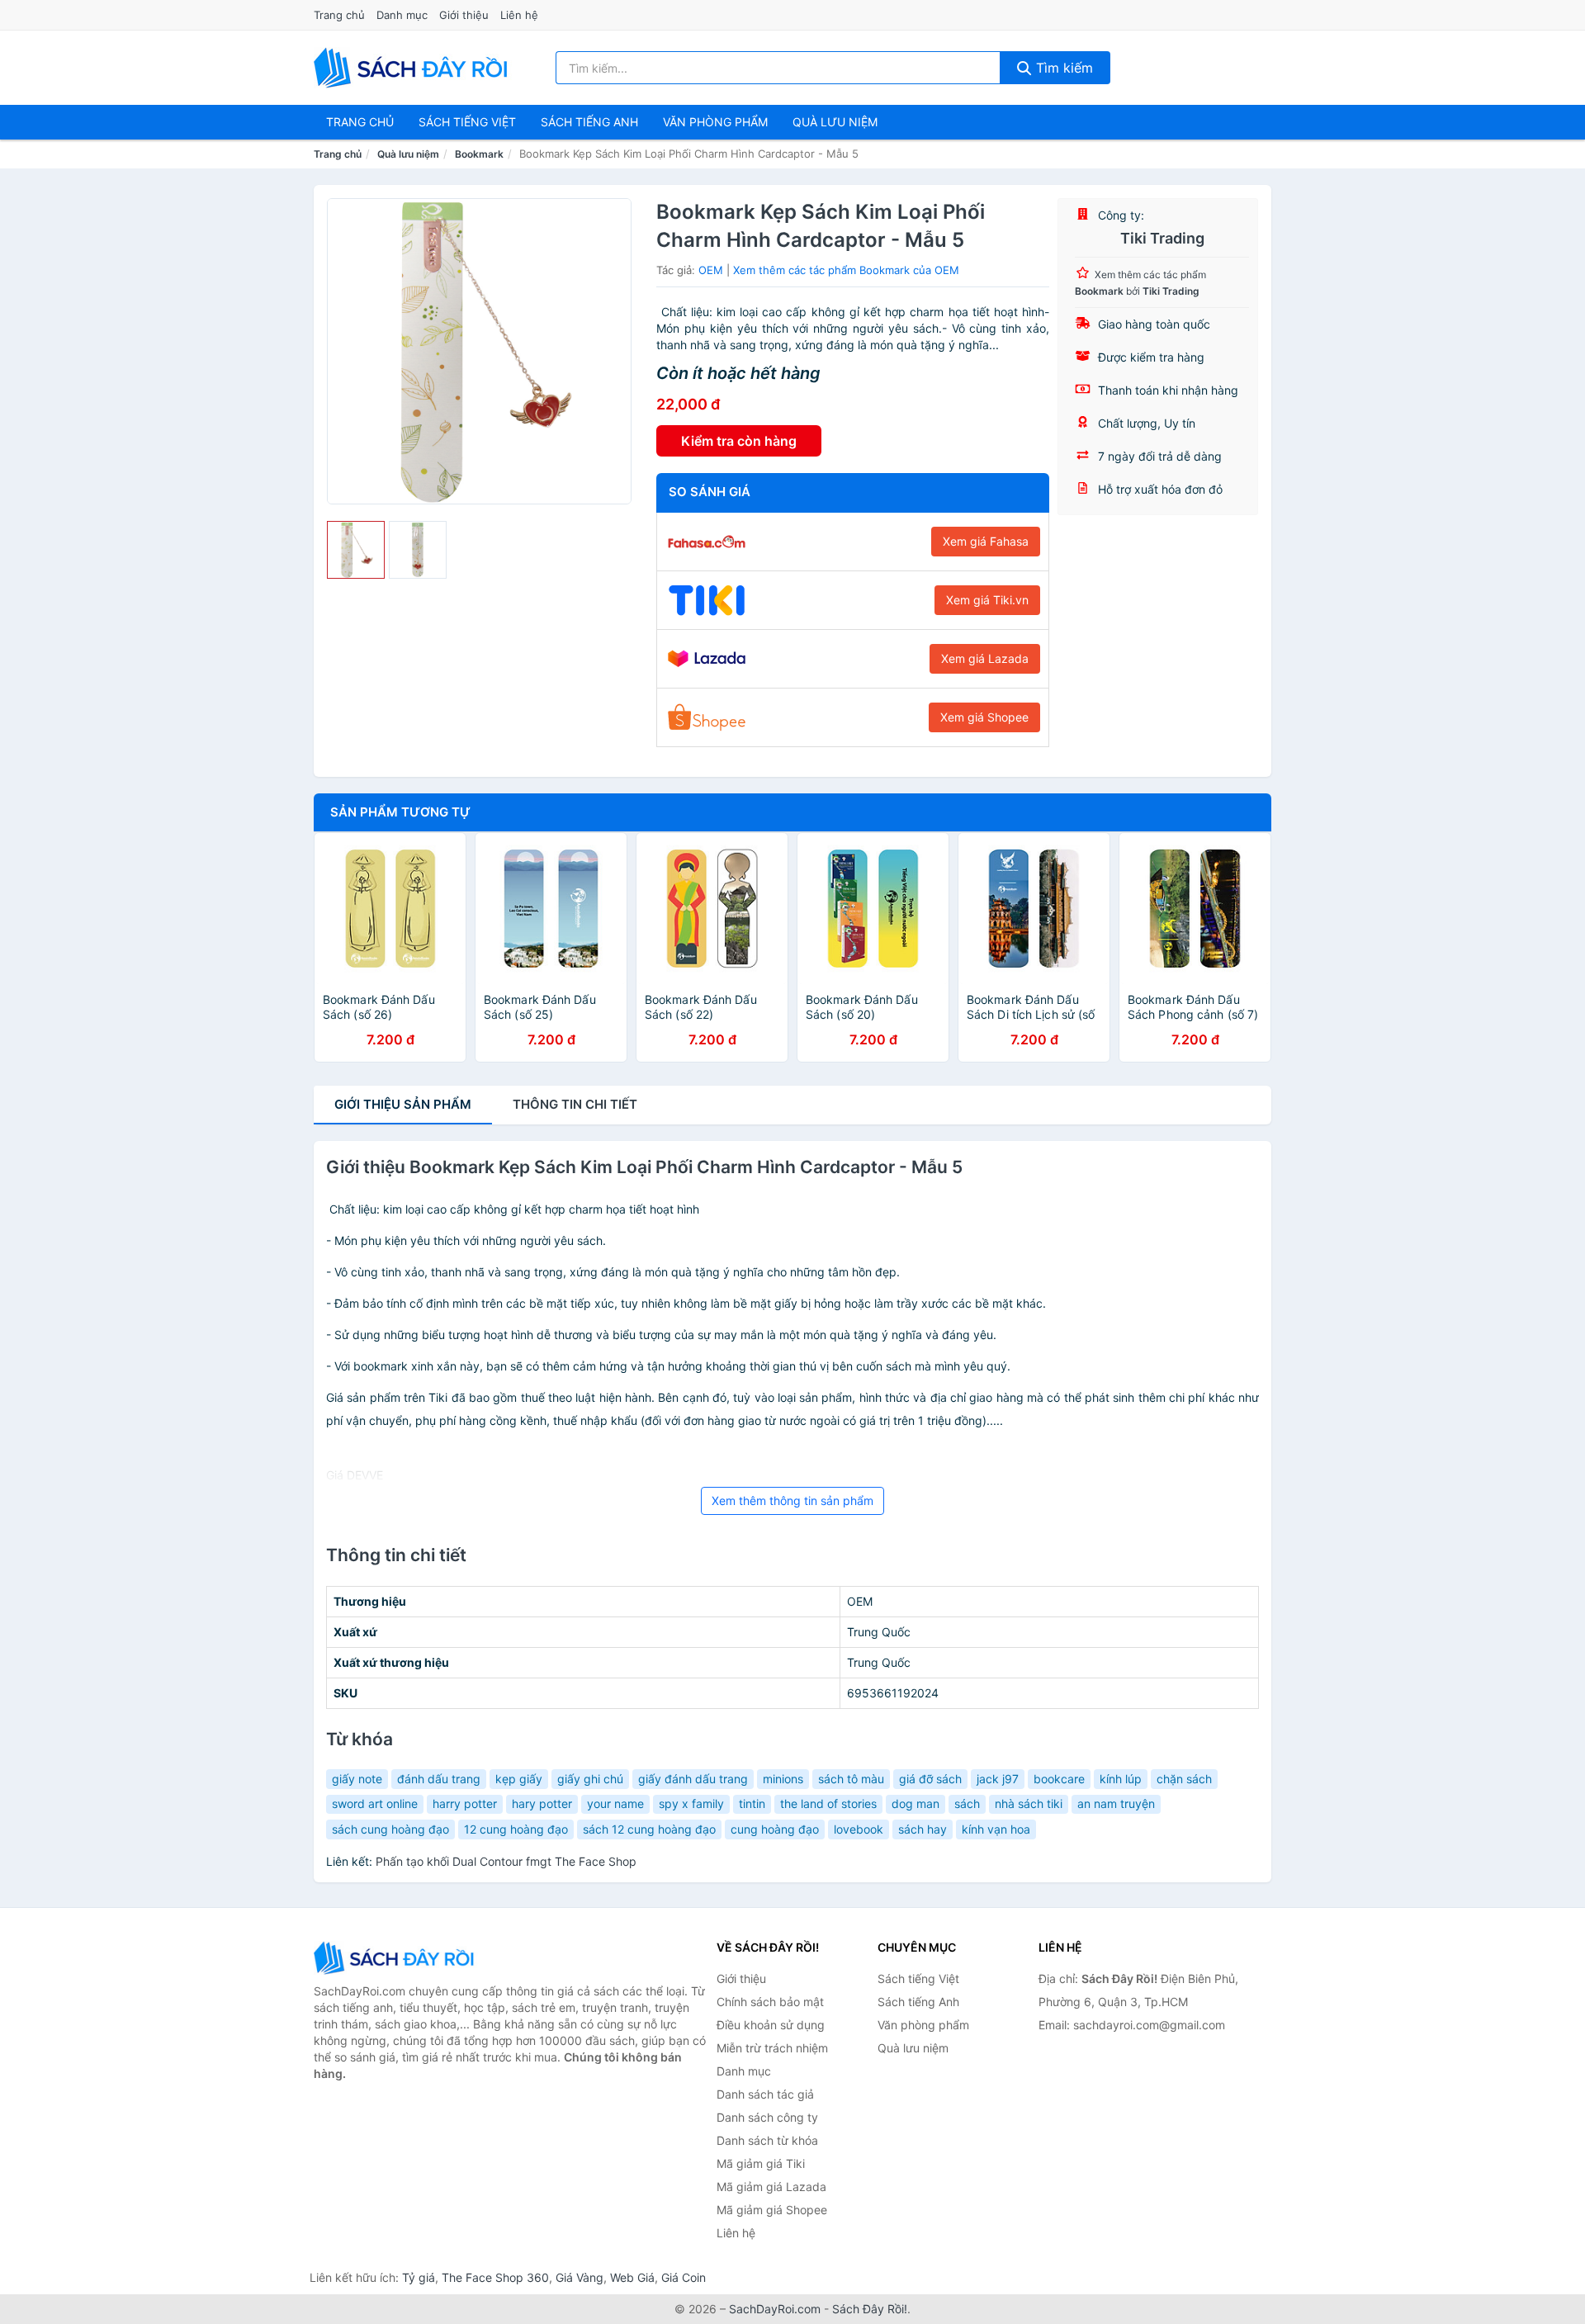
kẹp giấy (519, 1779)
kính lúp (1121, 1779)
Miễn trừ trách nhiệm (772, 2048)
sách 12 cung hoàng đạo (649, 1829)
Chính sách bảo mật (770, 2002)
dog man (916, 1803)
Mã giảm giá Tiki (761, 2163)
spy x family (691, 1803)
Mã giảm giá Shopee (772, 2210)
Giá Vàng (580, 2277)
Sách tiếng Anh (918, 2002)
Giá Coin (684, 2277)
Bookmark (479, 154)
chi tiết (575, 1104)
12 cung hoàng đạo (516, 1829)
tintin (752, 1803)
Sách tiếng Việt (918, 1978)
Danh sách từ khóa (767, 2140)
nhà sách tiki (1029, 1803)
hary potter (542, 1803)
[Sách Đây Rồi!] (396, 1958)
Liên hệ (519, 15)
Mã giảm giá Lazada (771, 2187)
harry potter (465, 1803)
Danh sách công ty (767, 2117)
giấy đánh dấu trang (693, 1779)
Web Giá (632, 2277)
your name (615, 1803)
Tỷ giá (419, 2277)
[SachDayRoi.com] (414, 68)
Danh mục (402, 15)
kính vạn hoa (996, 1829)
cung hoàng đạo (775, 1829)
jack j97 (998, 1779)
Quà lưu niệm (835, 122)
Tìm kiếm (1062, 68)
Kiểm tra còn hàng (739, 441)
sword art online (375, 1803)
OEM (711, 270)
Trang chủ (339, 15)
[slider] (356, 550)
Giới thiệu (464, 15)
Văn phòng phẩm (715, 122)
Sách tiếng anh (589, 122)
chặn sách (1184, 1779)
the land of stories (828, 1803)
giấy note (357, 1779)
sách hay (923, 1829)
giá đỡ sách (930, 1779)
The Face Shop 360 (495, 2277)
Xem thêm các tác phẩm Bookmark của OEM (846, 270)
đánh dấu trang (439, 1779)
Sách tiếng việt (467, 122)
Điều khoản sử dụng (771, 2025)
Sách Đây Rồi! (870, 2309)
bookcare (1059, 1779)
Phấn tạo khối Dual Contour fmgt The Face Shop (506, 1861)
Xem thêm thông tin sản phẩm (792, 1500)
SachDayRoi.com (775, 2309)
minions (783, 1779)
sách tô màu (851, 1779)
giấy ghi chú (590, 1779)
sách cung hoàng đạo (390, 1829)
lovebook (859, 1829)
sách (967, 1803)
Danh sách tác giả (765, 2094)
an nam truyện (1116, 1803)
